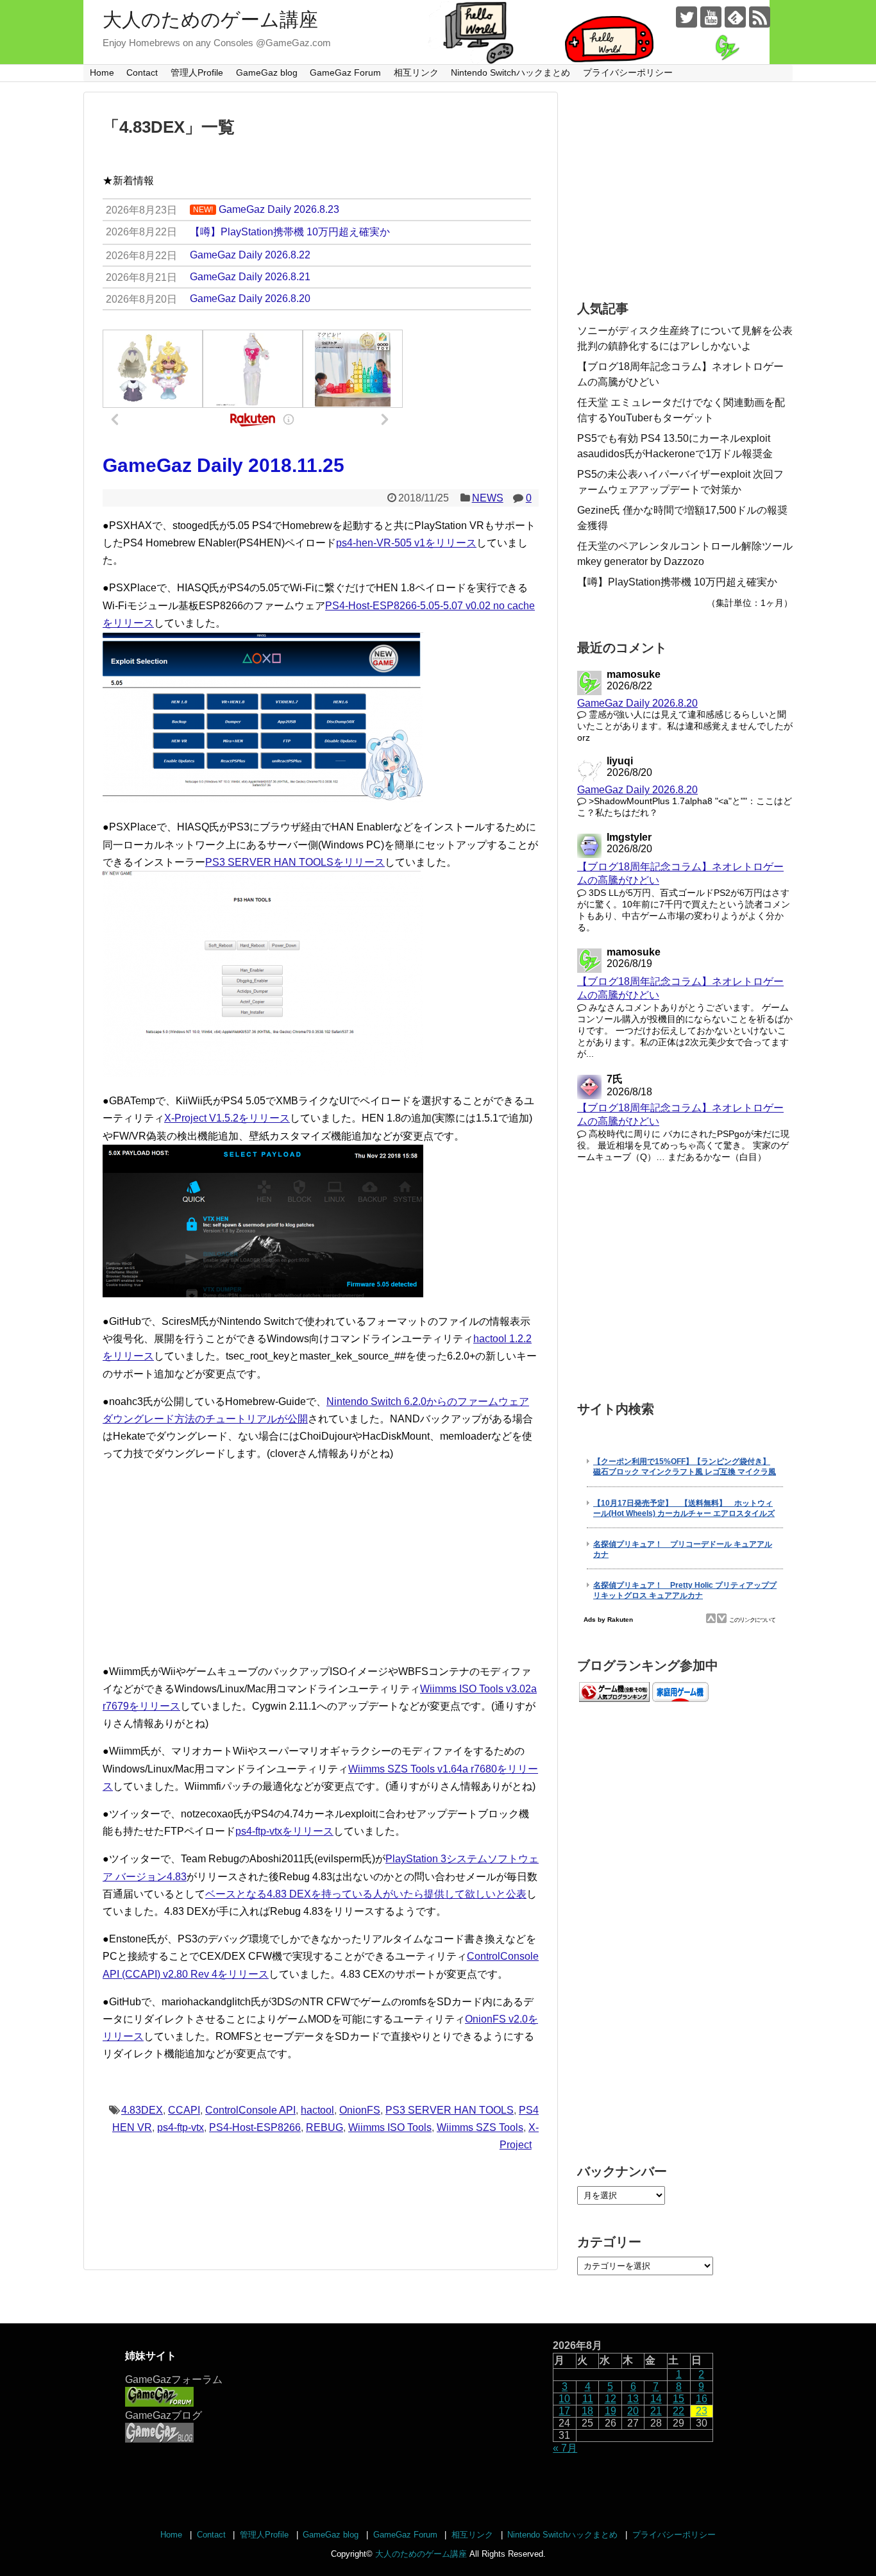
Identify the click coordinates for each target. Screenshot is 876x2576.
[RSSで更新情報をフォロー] (760, 17)
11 (588, 2399)
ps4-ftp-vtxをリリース (284, 1831)
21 (656, 2411)
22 (678, 2411)
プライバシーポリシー (628, 72)
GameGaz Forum (345, 72)
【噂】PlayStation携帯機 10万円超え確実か (677, 582)
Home (102, 72)
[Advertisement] (321, 1563)
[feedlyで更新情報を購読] (735, 17)
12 (611, 2399)
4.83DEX (142, 2110)
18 (587, 2411)
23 (702, 2411)
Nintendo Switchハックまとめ (510, 72)
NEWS (488, 498)
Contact (142, 72)
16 (702, 2399)
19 (611, 2411)
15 (678, 2399)
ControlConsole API (250, 2110)
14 (656, 2399)
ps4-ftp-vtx (181, 2127)
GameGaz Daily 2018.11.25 (223, 465)
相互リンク (416, 72)
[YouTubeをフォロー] (711, 17)
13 (633, 2399)
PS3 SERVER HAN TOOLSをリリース (295, 862)
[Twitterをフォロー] (686, 17)
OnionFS (360, 2110)
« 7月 (565, 2448)
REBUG (324, 2127)
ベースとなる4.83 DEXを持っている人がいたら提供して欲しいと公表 (366, 1894)
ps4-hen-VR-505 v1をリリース (406, 543)
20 (633, 2411)
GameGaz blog (267, 72)
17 (564, 2411)
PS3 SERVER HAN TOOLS (450, 2110)
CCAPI (184, 2110)
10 (564, 2399)
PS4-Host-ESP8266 (255, 2127)
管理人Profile (197, 72)
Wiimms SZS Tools (480, 2127)
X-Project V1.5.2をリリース (227, 1118)
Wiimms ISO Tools (390, 2127)
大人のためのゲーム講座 (210, 20)
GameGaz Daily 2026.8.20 (637, 703)
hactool (317, 2110)
